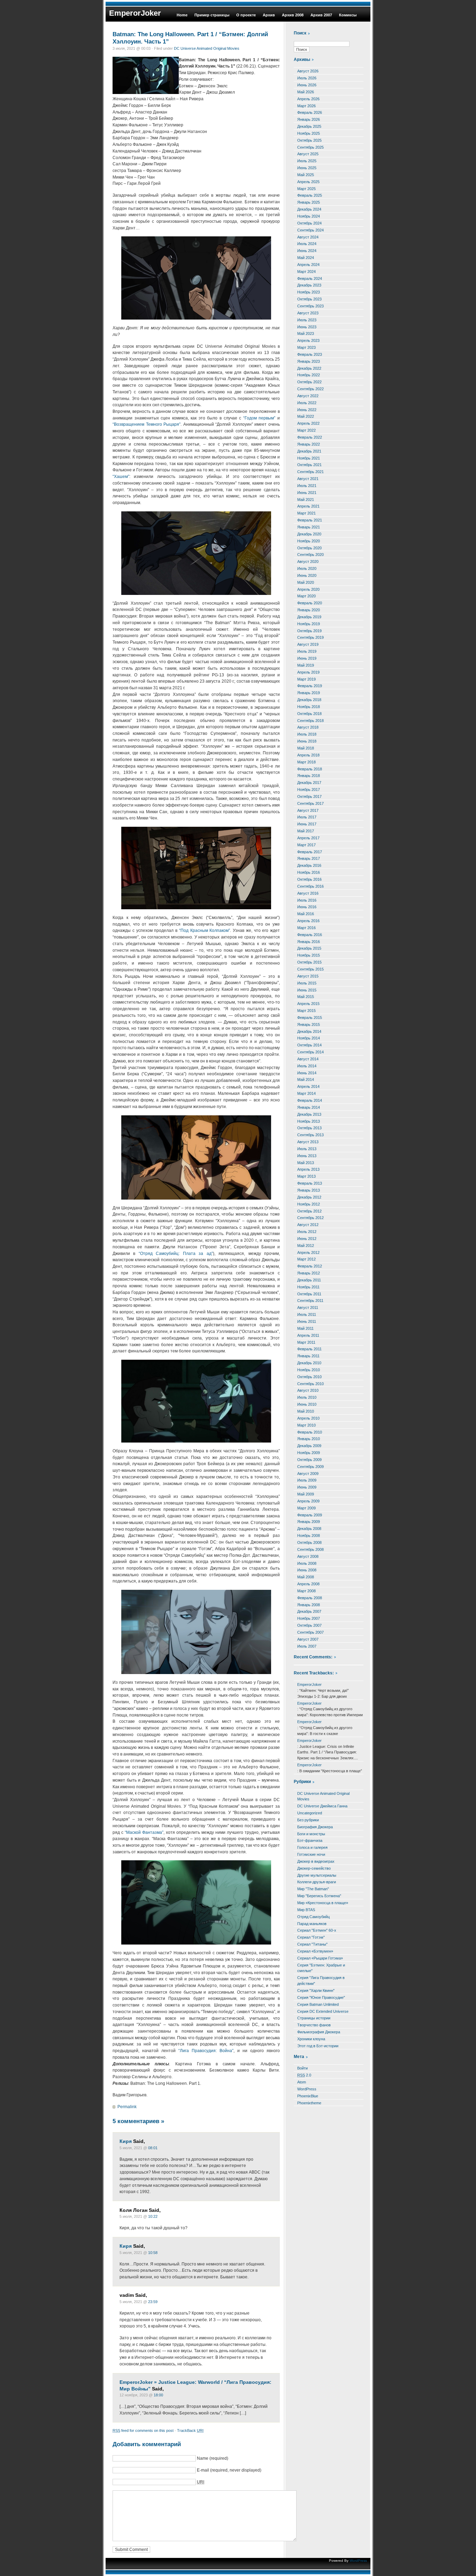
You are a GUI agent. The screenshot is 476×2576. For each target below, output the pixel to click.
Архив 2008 (293, 15)
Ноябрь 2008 (309, 1536)
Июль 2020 (307, 568)
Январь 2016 (309, 942)
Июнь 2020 (307, 575)
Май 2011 (305, 1328)
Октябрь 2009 (309, 1460)
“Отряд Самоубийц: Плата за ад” (176, 1254)
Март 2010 (306, 1425)
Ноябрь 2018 (309, 707)
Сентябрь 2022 (310, 389)
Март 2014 (306, 1093)
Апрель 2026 (308, 99)
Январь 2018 (309, 776)
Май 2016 (306, 914)
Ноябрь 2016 (309, 872)
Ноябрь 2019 (309, 624)
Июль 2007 (307, 1646)
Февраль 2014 (310, 1100)
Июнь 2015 (307, 990)
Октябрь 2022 (309, 382)
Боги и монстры (311, 1834)
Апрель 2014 (308, 1086)
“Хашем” (121, 477)
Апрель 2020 (308, 589)
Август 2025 (308, 154)
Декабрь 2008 (309, 1529)
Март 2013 (306, 1176)
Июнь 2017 (307, 824)
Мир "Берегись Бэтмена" (319, 1896)
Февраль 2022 (310, 437)
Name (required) (213, 2458)
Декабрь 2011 (309, 1280)
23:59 (153, 2302)
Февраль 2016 (310, 935)
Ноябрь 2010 (309, 1370)
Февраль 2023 (310, 354)
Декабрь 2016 (309, 865)
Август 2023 (308, 313)
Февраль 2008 (310, 1598)
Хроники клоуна (311, 2039)
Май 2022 (306, 416)
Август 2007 (308, 1639)
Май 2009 (306, 1494)
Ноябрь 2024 (309, 216)
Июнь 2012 (307, 1239)
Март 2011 (306, 1342)
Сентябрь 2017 (310, 803)
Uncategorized (310, 1813)
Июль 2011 (307, 1314)
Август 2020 (308, 561)
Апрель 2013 (308, 1169)
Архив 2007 (321, 15)
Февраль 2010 (310, 1432)
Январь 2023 (309, 361)
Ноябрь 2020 (309, 541)
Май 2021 (306, 500)
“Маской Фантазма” (144, 1832)
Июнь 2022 (307, 410)
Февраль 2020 (310, 603)
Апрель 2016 (308, 921)
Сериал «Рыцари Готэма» (320, 1958)
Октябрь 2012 (309, 1211)
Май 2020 (306, 582)
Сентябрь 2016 (310, 886)
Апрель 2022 (308, 423)
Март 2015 (306, 1011)
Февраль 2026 (310, 112)
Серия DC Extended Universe (323, 2011)
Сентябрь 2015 (310, 969)
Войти (302, 2068)
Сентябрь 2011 (310, 1301)
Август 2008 (308, 1556)
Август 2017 (308, 810)
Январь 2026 (309, 119)
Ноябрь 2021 (309, 458)
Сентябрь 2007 (310, 1632)
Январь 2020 (309, 610)
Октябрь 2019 (309, 631)
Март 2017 (306, 845)
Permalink (127, 2107)
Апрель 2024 (308, 265)
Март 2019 (306, 679)
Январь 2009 (309, 1522)
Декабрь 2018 (309, 700)
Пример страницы (212, 15)
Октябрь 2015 (309, 962)
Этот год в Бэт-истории (318, 2046)
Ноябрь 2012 (309, 1204)
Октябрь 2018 (309, 714)
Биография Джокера (315, 1827)
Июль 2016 (307, 900)
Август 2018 (308, 727)
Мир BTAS (306, 1910)
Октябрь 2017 (309, 796)
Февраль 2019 (310, 686)
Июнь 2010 (307, 1404)
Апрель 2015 (308, 1004)
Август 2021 (308, 479)
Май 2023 (306, 333)
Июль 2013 (307, 1149)
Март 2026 (306, 106)
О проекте (246, 15)
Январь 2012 (309, 1273)
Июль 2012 (307, 1232)
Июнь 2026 (307, 85)
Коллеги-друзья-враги (317, 1882)
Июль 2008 (307, 1563)
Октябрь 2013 (309, 1128)
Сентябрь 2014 (310, 1052)
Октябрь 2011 (309, 1294)
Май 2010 (306, 1411)
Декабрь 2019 (309, 617)
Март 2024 (306, 272)
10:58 (153, 2253)
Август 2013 (308, 1142)
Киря (126, 2141)
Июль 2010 (307, 1397)
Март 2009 (306, 1508)
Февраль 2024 (310, 278)
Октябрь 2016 (309, 879)
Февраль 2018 (310, 769)
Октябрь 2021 (309, 465)
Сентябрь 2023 (310, 306)
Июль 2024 (307, 244)
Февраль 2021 (310, 520)
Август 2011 (308, 1307)
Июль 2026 (307, 78)
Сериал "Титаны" (312, 1944)
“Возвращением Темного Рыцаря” (147, 424)
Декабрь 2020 (309, 534)
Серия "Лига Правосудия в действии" (321, 1981)
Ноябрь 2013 (309, 1121)
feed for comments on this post (143, 2430)
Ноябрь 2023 (309, 292)
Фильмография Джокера (319, 2032)
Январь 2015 (309, 1024)
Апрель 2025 (308, 182)
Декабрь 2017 (309, 783)
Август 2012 (308, 1225)
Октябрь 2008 (309, 1542)
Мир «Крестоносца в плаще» (323, 1903)
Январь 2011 (308, 1356)
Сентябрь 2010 (310, 1384)
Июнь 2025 (307, 168)
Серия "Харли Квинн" (316, 1990)
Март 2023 (306, 347)
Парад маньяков (312, 1924)
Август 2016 (308, 893)
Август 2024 (308, 237)
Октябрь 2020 (309, 548)
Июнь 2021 (307, 493)
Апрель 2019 (308, 672)
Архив (269, 15)
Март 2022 (306, 430)
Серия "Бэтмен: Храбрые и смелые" (321, 1968)
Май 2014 (306, 1079)
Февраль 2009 (310, 1515)
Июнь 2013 (307, 1156)
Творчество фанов (314, 2025)
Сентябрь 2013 (310, 1135)
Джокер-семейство (314, 1868)
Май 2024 (306, 258)
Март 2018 (306, 762)
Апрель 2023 (308, 340)
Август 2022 (308, 396)
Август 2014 (308, 1059)
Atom (302, 2082)
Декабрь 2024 (309, 209)
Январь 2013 (309, 1190)
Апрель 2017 (308, 838)
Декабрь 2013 (309, 1114)
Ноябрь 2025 (309, 133)
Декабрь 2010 (309, 1363)
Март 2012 (306, 1259)
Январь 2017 (309, 858)
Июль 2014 (307, 1066)
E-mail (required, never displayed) (229, 2470)
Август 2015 (308, 976)
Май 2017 (306, 831)
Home (182, 15)
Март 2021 (306, 513)
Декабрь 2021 (309, 451)
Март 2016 (306, 928)
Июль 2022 (307, 403)
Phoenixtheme (309, 2103)
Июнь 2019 (307, 658)
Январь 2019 (309, 693)
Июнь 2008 (307, 1570)
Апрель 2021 (308, 506)
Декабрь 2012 (309, 1197)
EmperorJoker (135, 13)
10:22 (153, 2216)
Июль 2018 (307, 734)
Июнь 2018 (307, 741)
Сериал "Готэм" (311, 1937)
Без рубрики (308, 1820)
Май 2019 (306, 665)
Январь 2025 (309, 202)
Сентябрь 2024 (310, 230)
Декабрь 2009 (309, 1446)
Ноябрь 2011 (308, 1287)
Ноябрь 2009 (309, 1453)
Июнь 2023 (307, 327)
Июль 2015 (307, 983)
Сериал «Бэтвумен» (315, 1951)
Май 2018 (306, 748)
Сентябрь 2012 (310, 1218)
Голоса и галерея (312, 1847)
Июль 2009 (307, 1480)
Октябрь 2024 (309, 223)
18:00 (158, 2395)
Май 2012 (306, 1246)
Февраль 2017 (310, 852)
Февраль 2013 (310, 1183)
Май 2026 (306, 92)
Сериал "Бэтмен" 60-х (317, 1930)
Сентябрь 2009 (310, 1467)
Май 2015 (306, 997)
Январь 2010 (309, 1439)
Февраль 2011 (309, 1349)
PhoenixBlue (308, 2096)
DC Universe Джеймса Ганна (322, 1806)
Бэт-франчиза (310, 1840)
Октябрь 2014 (309, 1045)
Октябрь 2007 (309, 1625)
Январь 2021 (309, 527)
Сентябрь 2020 (310, 555)
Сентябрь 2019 (310, 637)
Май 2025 (306, 175)
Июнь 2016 (307, 907)
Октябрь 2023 (309, 299)
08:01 (153, 2148)
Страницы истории (314, 2018)
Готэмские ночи (311, 1854)
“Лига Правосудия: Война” (206, 2051)
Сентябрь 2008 (310, 1549)
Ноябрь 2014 (309, 1038)
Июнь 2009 (307, 1487)
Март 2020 (306, 596)
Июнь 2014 (307, 1073)
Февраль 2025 (310, 195)
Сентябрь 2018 (310, 721)
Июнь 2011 (307, 1321)
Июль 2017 (307, 817)
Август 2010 (308, 1390)
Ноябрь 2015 (309, 955)
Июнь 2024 (307, 251)
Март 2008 (306, 1591)
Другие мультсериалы (317, 1875)
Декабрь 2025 (309, 126)
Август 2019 (308, 644)
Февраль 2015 (310, 1018)
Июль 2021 (307, 486)
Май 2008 (306, 1577)
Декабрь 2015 (309, 948)
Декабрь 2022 (309, 368)
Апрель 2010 (308, 1418)
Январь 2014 (309, 1107)
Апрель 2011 (308, 1335)
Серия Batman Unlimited (318, 2004)
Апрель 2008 (308, 1584)
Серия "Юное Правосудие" (321, 1997)
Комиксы (348, 15)
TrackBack (190, 2430)
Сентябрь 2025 (310, 147)
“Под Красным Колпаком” (205, 930)
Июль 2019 (307, 651)
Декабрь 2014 (309, 1031)
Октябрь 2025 (309, 140)
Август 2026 (308, 71)
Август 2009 (308, 1474)
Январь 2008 (309, 1605)
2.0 (304, 2075)
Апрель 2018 (308, 755)
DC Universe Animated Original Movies (207, 48)
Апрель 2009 (308, 1501)
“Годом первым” (259, 418)
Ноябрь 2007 (309, 1618)
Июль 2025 (307, 161)
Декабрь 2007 (309, 1611)
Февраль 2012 (310, 1266)
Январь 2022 (309, 444)
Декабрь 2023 (309, 285)
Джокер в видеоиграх (316, 1861)
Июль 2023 (307, 320)
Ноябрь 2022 (309, 375)
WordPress (307, 2089)
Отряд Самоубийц (313, 1917)
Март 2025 (306, 189)
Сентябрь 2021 (310, 472)
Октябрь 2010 (309, 1377)
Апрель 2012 (308, 1252)
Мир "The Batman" (313, 1889)
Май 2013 (306, 1163)
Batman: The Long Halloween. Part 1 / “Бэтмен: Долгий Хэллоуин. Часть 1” (190, 38)
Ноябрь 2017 (309, 790)
